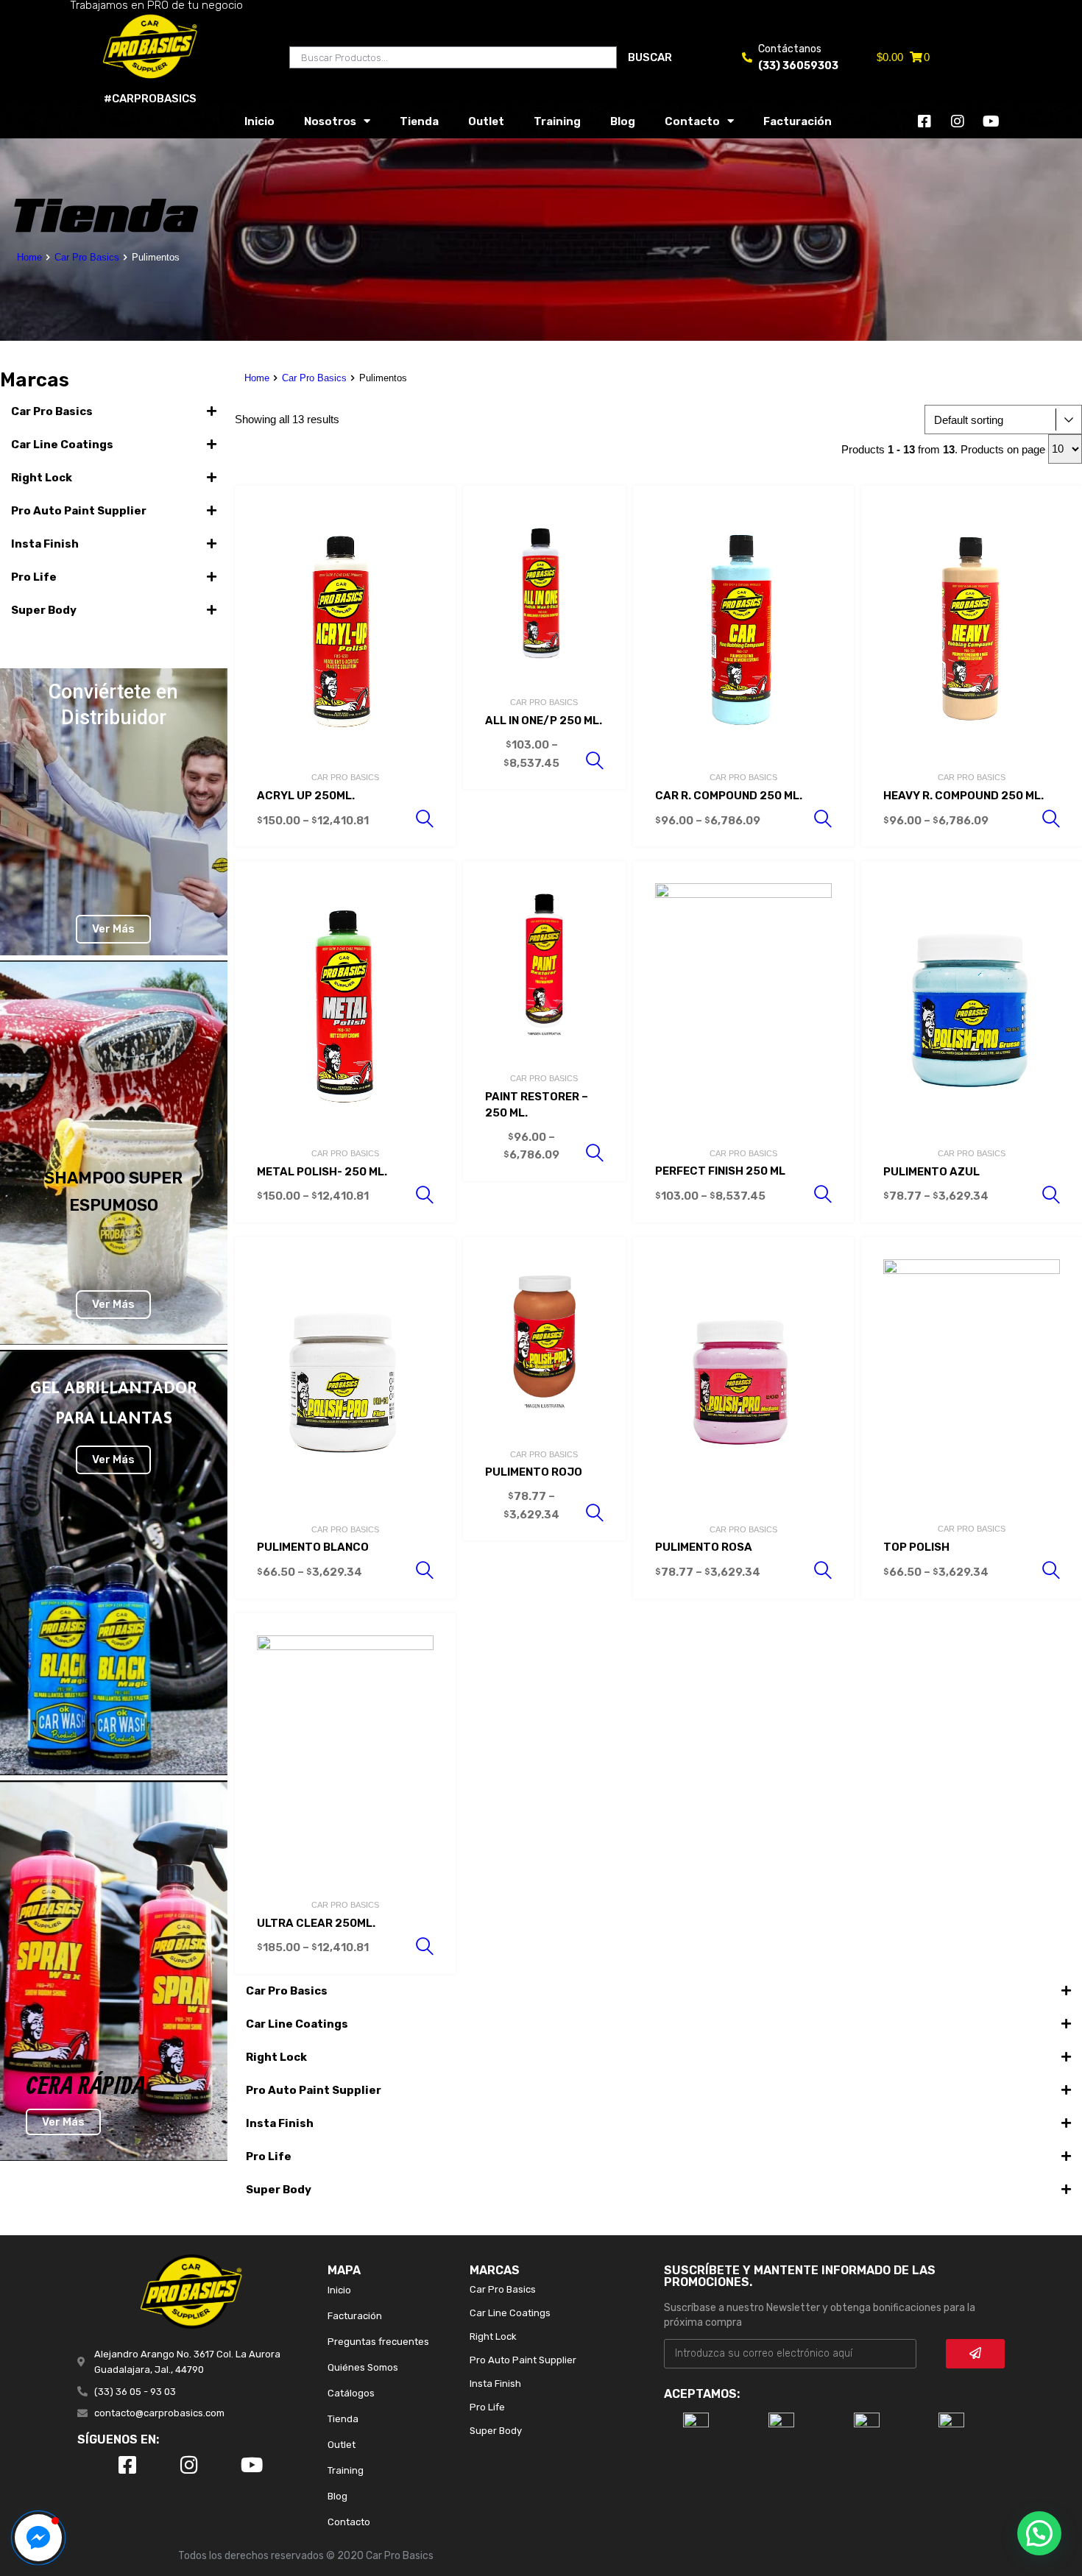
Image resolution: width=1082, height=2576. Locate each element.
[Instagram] (958, 121)
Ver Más (113, 929)
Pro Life (34, 577)
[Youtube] (991, 121)
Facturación (798, 121)
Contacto (692, 121)
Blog (623, 121)
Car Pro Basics (87, 257)
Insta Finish (45, 544)
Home (29, 257)
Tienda (419, 121)
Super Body (44, 610)
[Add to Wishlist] (431, 513)
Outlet (486, 121)
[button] (114, 411)
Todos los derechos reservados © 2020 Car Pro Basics (306, 2556)
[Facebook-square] (924, 121)
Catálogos (351, 2393)
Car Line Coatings (62, 445)
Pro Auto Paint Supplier (79, 511)
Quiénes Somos (363, 2367)
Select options (425, 819)
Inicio (259, 121)
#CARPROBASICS (150, 99)
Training (557, 121)
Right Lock (42, 478)
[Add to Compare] (431, 538)
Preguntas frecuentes (378, 2342)
